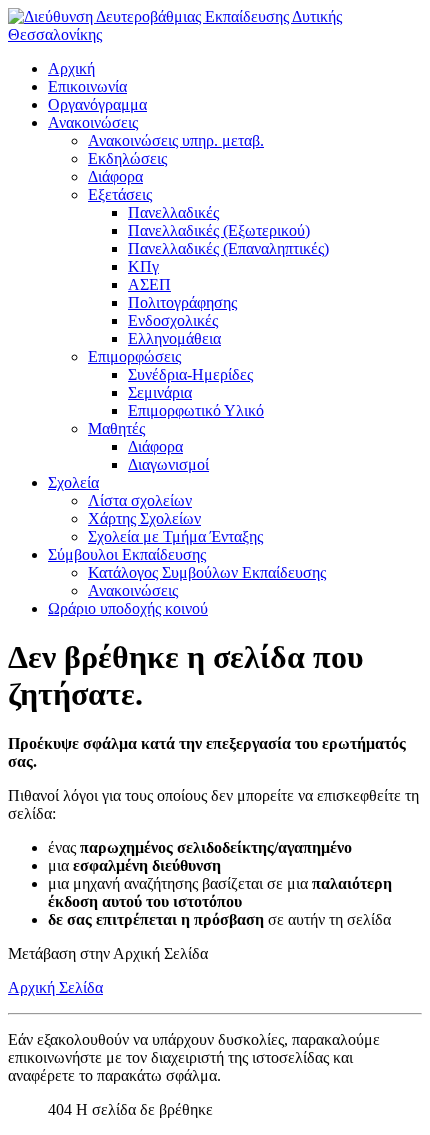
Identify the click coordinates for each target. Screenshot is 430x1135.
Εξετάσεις (120, 194)
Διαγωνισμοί (168, 464)
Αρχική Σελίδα (55, 987)
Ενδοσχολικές (173, 320)
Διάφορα (115, 176)
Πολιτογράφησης (182, 302)
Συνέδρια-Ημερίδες (190, 374)
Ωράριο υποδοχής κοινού (128, 608)
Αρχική (71, 68)
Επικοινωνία (87, 86)
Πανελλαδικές (173, 212)
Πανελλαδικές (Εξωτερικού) (219, 230)
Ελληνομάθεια (174, 338)
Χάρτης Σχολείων (144, 518)
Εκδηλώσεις (127, 158)
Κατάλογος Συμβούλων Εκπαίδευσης (207, 572)
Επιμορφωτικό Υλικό (196, 410)
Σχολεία (73, 482)
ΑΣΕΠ (149, 284)
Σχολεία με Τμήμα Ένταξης (175, 536)
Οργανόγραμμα (97, 104)
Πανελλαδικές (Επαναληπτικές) (228, 248)
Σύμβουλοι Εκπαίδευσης (127, 554)
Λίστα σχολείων (140, 500)
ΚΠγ (143, 266)
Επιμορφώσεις (134, 356)
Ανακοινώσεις (93, 122)
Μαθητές (116, 428)
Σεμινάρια (160, 392)
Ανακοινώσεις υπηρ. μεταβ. (176, 140)
